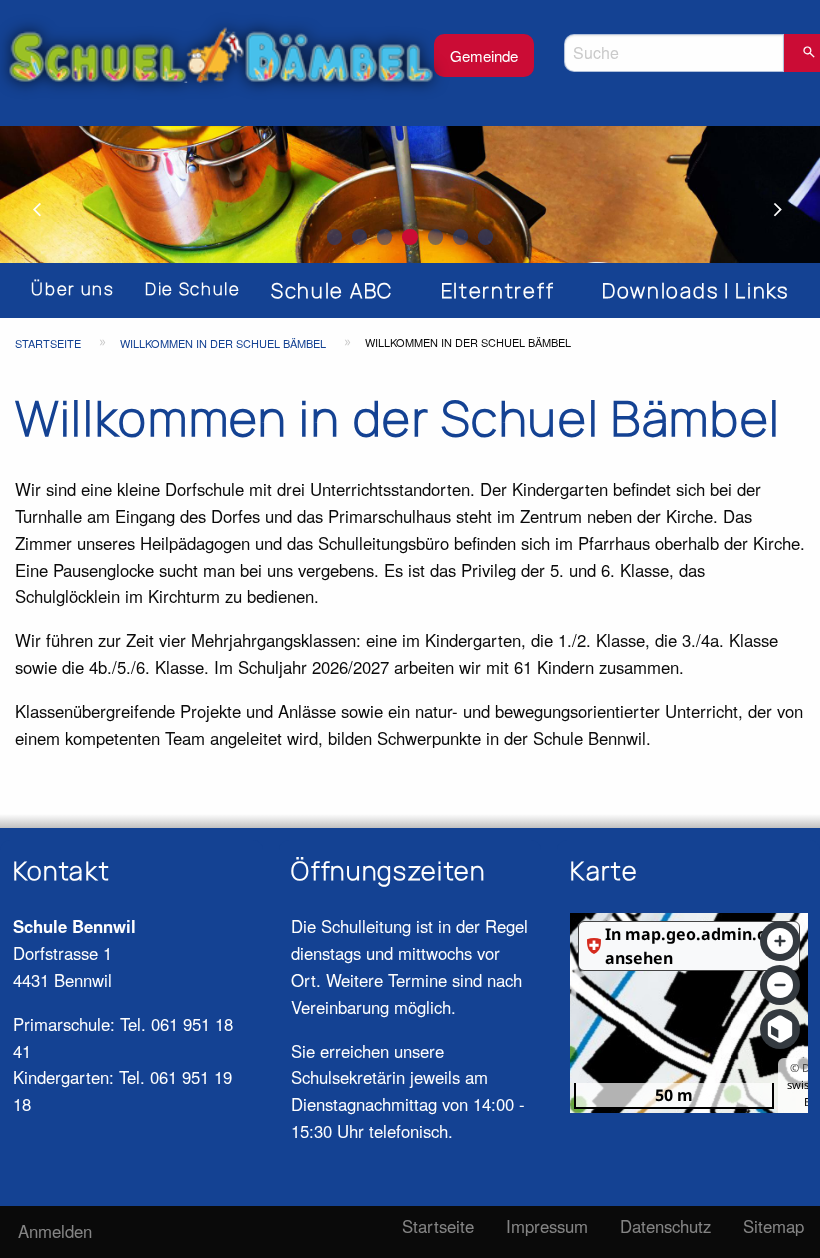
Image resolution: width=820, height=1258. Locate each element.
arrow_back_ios (50, 210)
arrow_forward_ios (787, 210)
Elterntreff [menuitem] (497, 290)
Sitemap (773, 1226)
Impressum (547, 1226)
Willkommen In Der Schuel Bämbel (223, 343)
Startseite (48, 343)
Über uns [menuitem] (72, 288)
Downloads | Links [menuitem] (695, 290)
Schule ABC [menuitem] (332, 290)
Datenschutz (665, 1226)
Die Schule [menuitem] (192, 288)
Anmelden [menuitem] (55, 1231)
